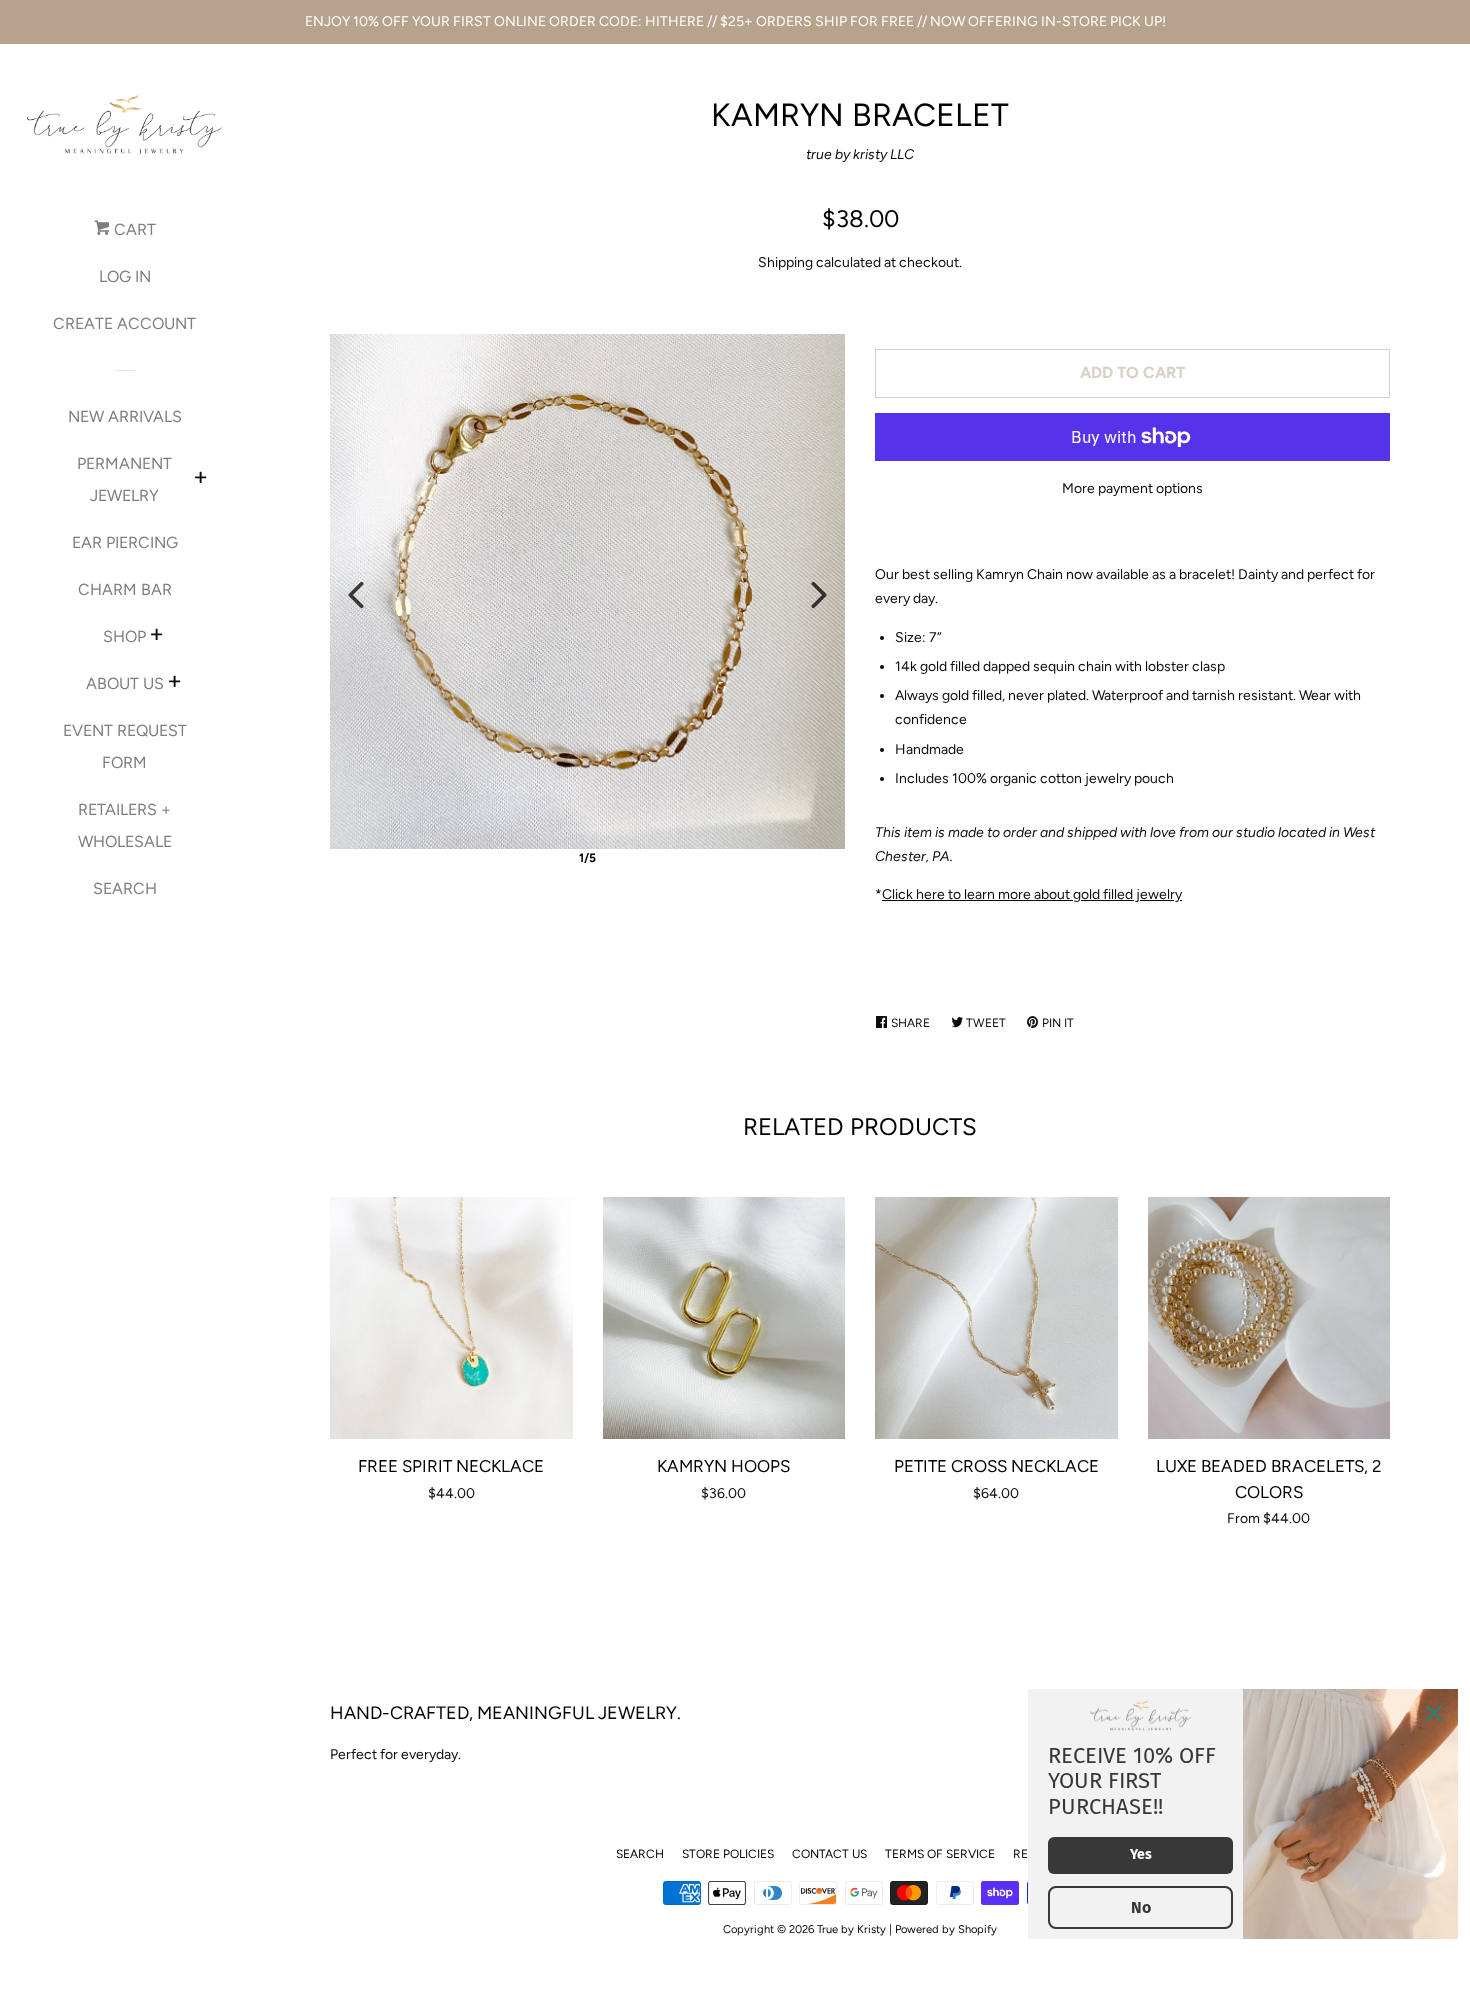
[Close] (1434, 1713)
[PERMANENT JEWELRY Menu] (200, 480)
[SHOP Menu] (156, 637)
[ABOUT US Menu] (174, 684)
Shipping (785, 262)
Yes (1141, 1854)
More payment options (1132, 488)
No (1141, 1907)
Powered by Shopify (946, 1929)
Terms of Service (940, 1854)
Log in (125, 276)
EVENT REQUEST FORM (125, 746)
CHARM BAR (125, 589)
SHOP (124, 636)
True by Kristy (851, 1929)
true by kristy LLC (860, 154)
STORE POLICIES (728, 1854)
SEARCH (125, 888)
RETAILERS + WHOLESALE (125, 825)
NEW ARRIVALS (125, 416)
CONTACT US (829, 1854)
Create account (124, 323)
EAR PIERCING (125, 542)
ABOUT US (125, 683)
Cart (133, 229)
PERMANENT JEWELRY (124, 479)
